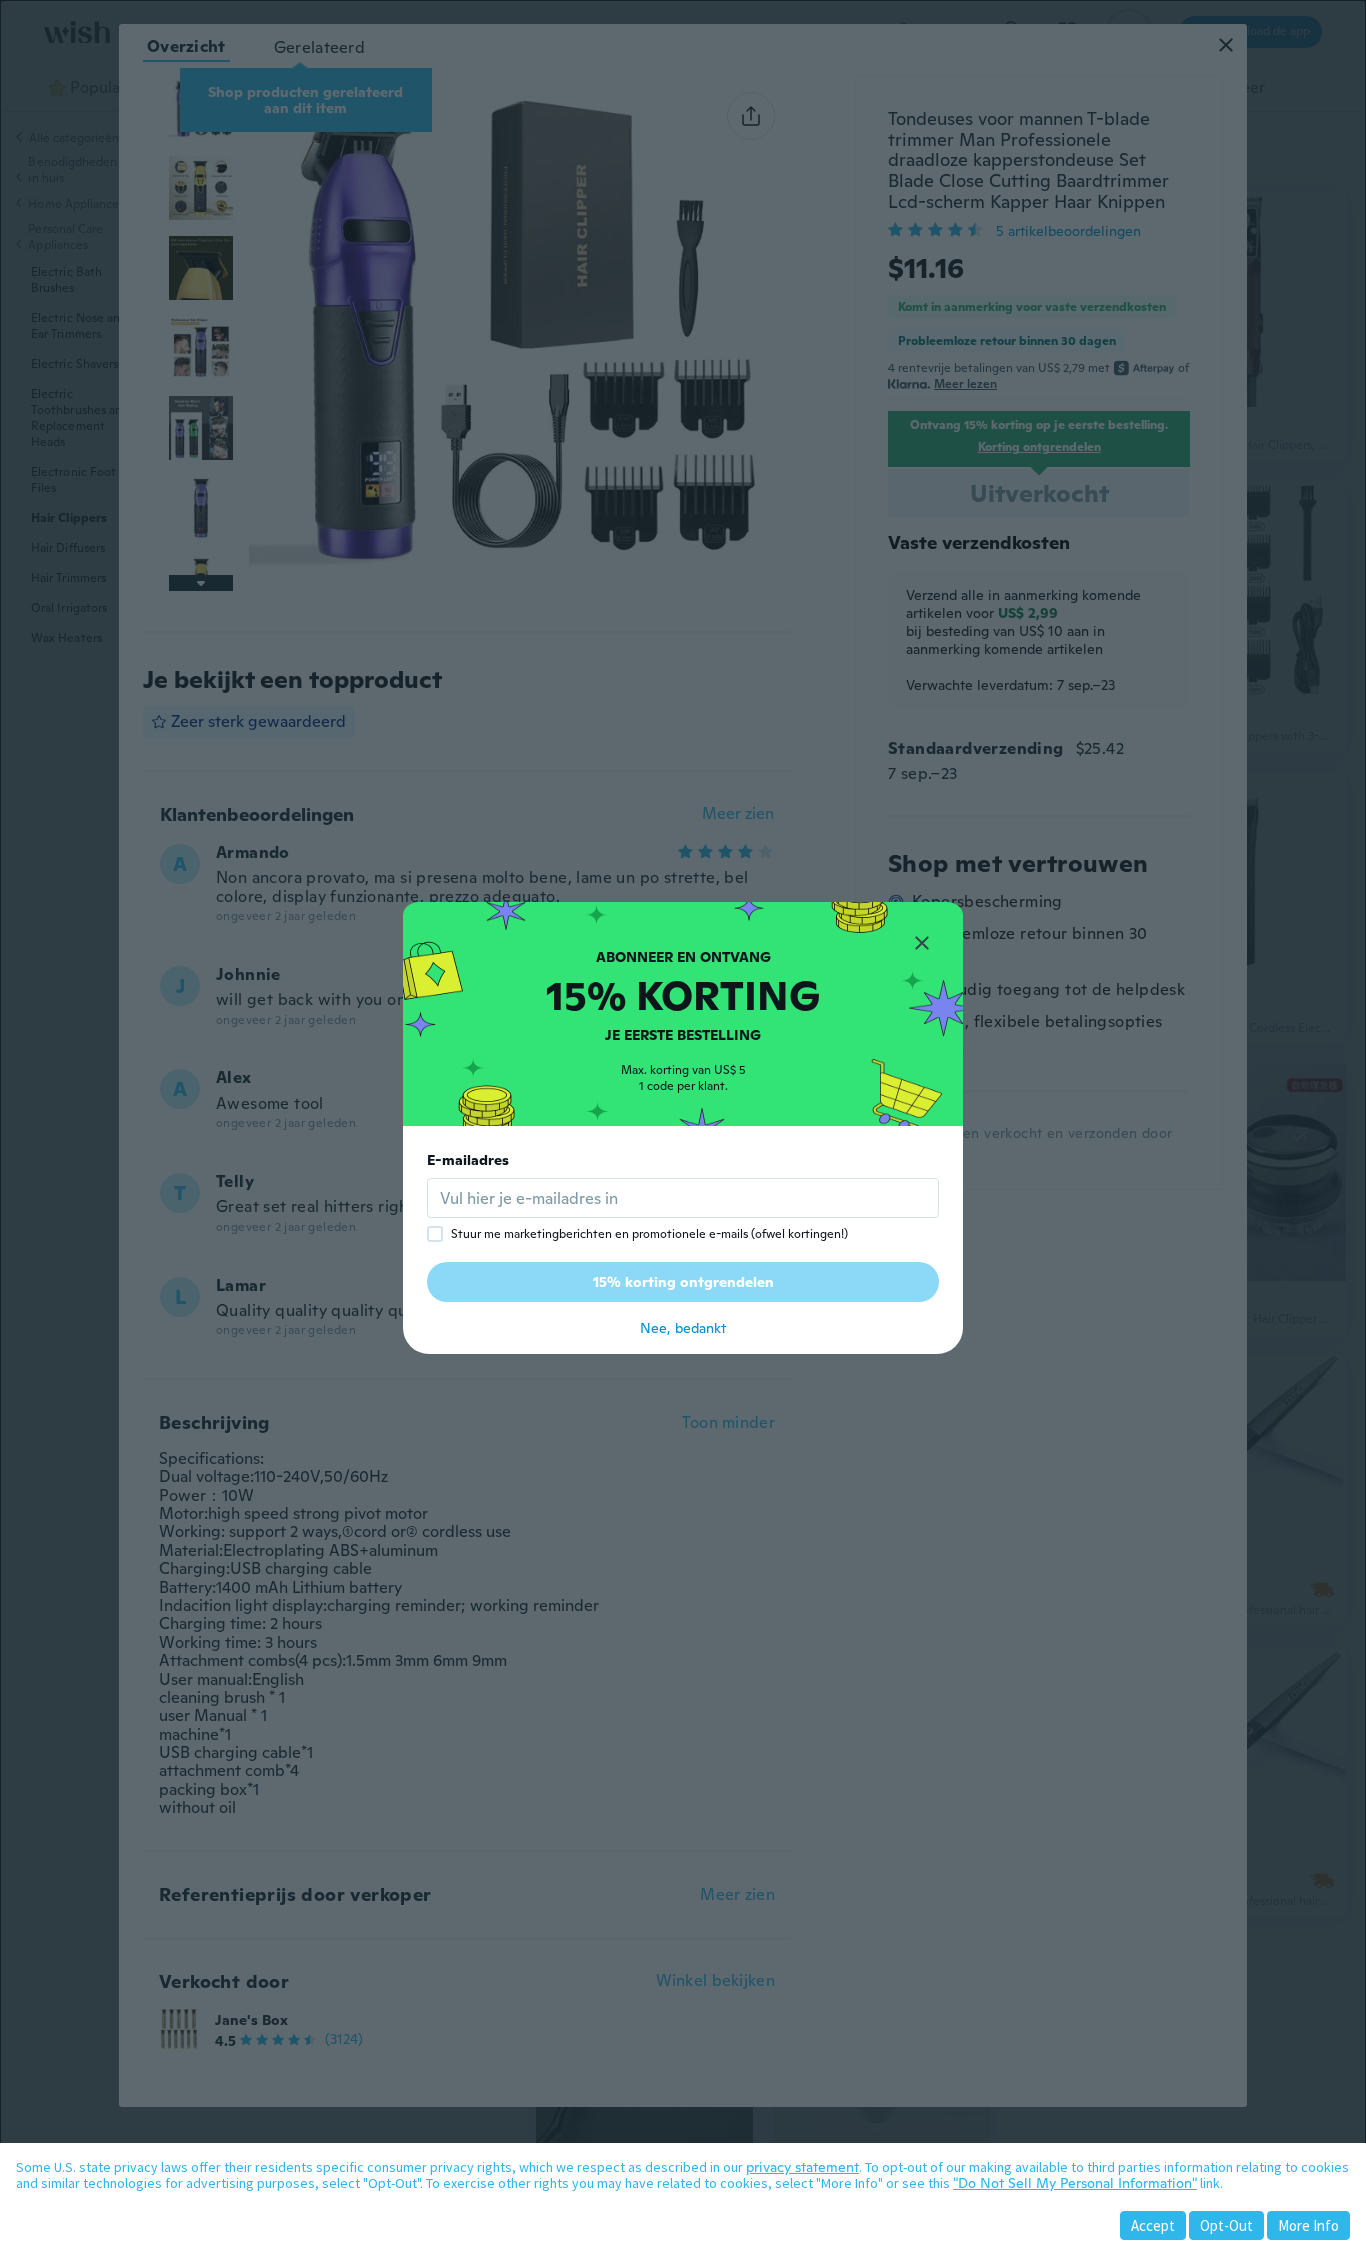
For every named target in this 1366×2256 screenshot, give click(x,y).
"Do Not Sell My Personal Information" (1075, 2183)
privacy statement (802, 2167)
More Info (1308, 2225)
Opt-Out (1226, 2225)
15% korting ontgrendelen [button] (683, 1282)
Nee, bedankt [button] (683, 1328)
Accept (1153, 2225)
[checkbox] (435, 1234)
